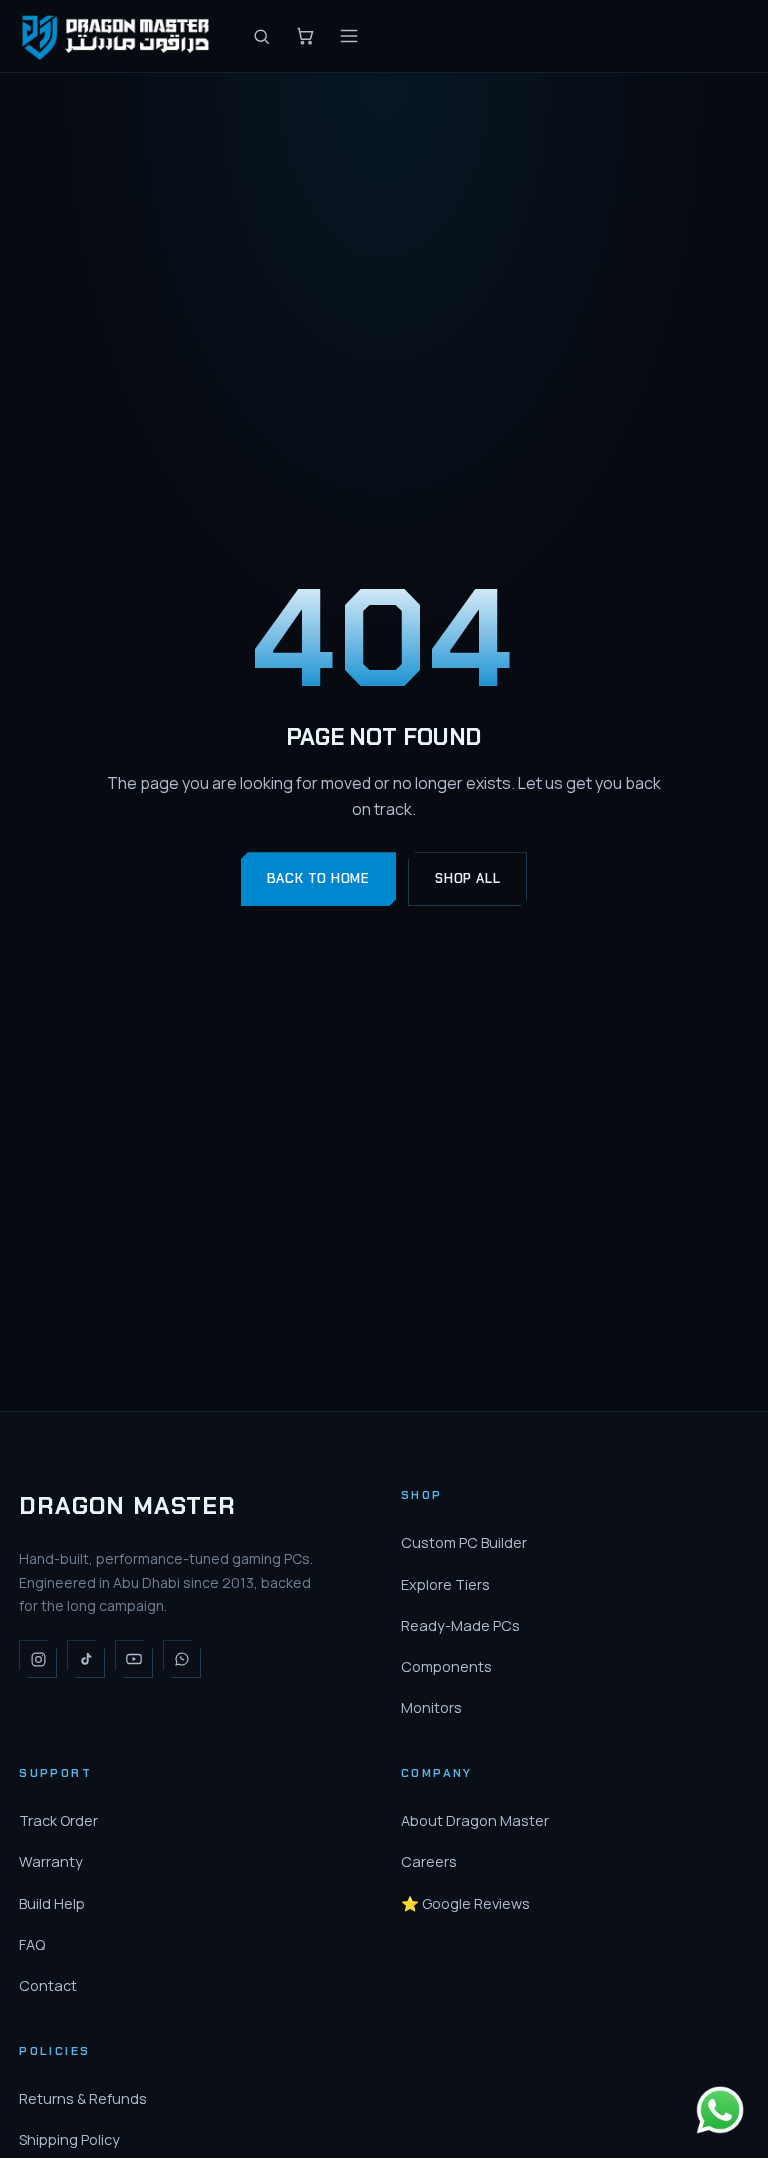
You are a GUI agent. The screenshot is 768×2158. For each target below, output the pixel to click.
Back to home (318, 878)
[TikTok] (86, 1659)
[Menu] (349, 36)
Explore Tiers (445, 1584)
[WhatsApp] (182, 1659)
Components (446, 1666)
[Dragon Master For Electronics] (119, 35)
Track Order (58, 1820)
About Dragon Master (475, 1820)
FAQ (32, 1944)
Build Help (52, 1903)
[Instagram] (38, 1659)
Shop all (467, 878)
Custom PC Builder (464, 1542)
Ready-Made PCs (460, 1625)
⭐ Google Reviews (465, 1903)
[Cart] (305, 36)
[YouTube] (134, 1659)
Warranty (51, 1861)
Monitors (431, 1707)
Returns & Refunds (83, 2098)
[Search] (261, 36)
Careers (429, 1861)
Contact (48, 1985)
